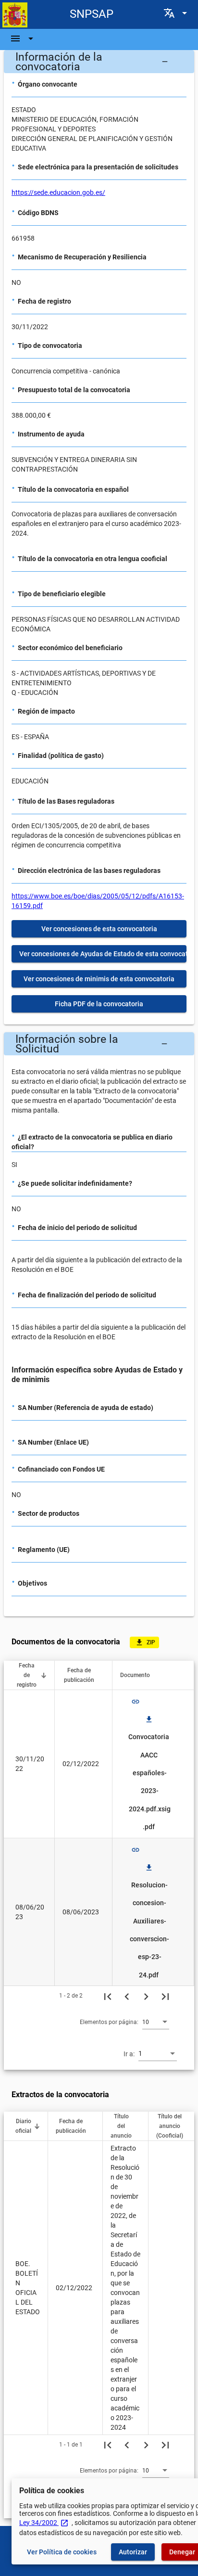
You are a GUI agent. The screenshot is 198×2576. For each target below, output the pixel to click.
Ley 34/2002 (44, 2523)
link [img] (136, 1702)
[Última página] (165, 1996)
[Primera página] (108, 1996)
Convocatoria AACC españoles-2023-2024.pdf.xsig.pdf (149, 1773)
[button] (99, 62)
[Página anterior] (127, 1996)
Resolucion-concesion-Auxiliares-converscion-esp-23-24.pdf (149, 1921)
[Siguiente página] (146, 1996)
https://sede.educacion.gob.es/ (58, 192)
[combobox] (156, 2022)
